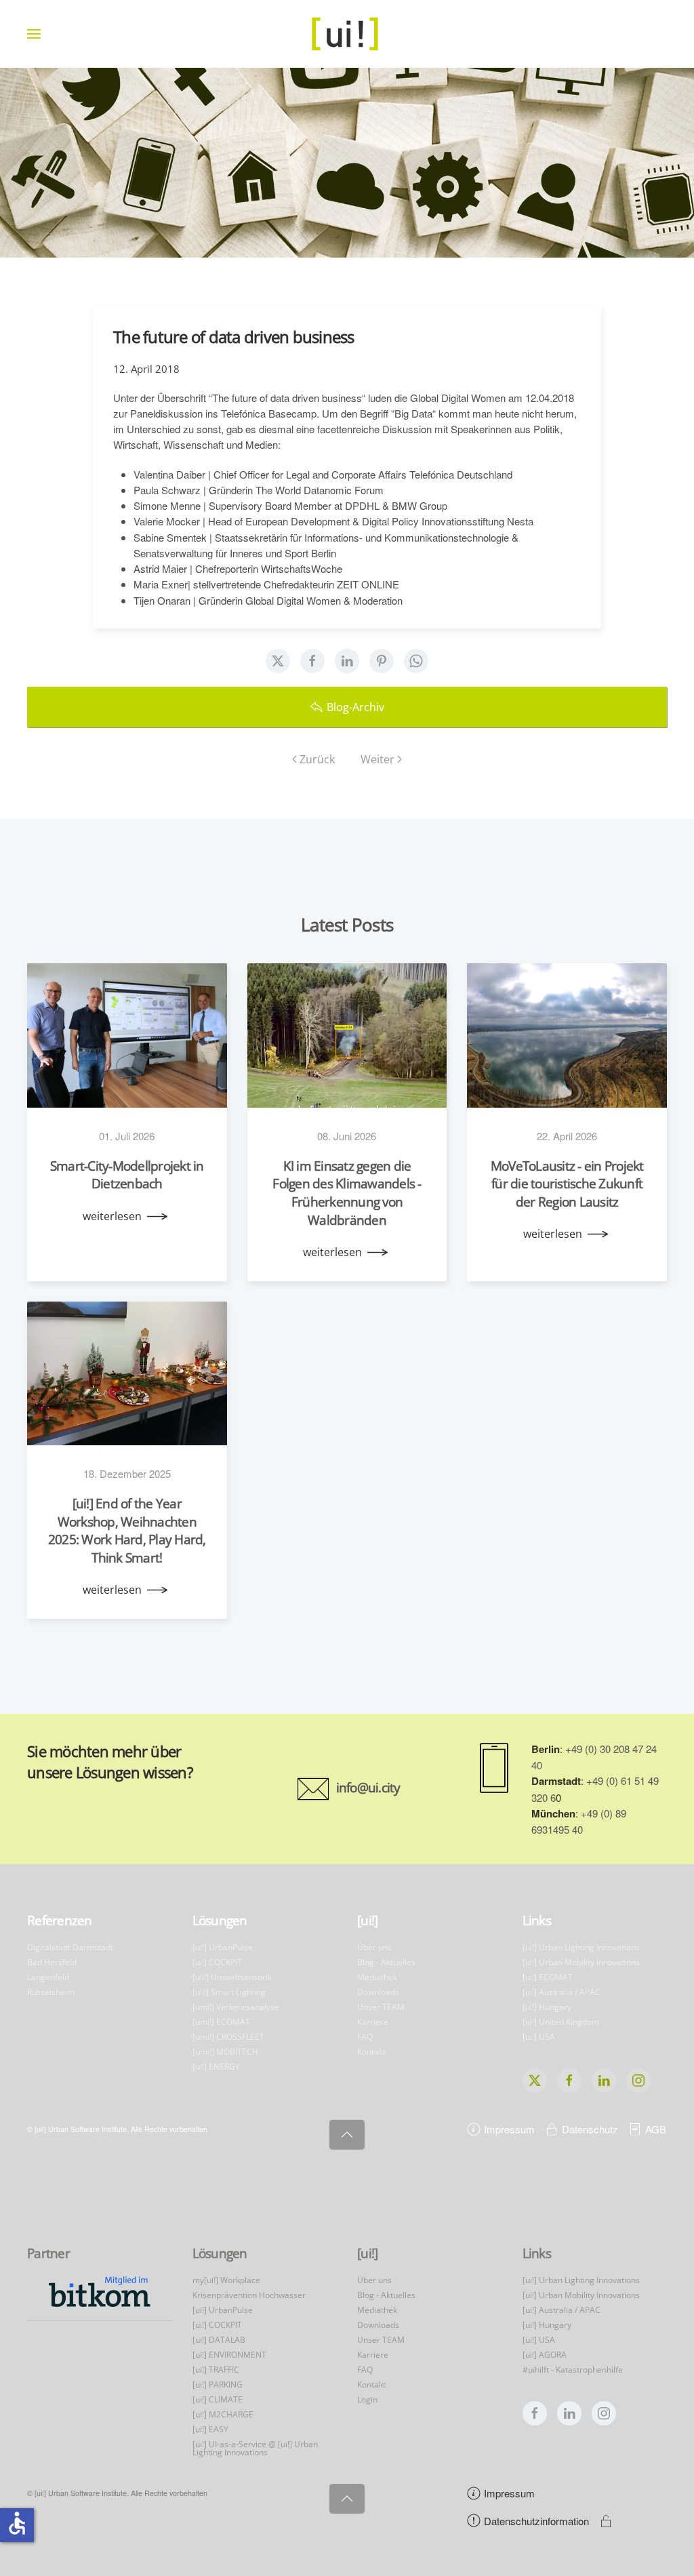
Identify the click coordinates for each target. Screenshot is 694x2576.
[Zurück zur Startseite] (347, 34)
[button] (34, 34)
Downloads (378, 1992)
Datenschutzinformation (536, 2521)
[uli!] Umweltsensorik (232, 1977)
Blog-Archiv (355, 707)
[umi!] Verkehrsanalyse (236, 2007)
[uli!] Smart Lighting (229, 1992)
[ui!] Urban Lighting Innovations (581, 1947)
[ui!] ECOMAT (548, 1977)
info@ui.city (368, 1788)
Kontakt (371, 2052)
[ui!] (367, 2253)
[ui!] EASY (210, 2429)
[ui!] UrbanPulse (223, 1947)
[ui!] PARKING (218, 2384)
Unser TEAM (381, 2007)
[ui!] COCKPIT (217, 1962)
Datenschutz (590, 2129)
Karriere (373, 2022)
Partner (48, 2253)
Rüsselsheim (51, 1992)
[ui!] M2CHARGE (223, 2414)
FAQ (365, 2037)
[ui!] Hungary (547, 2007)
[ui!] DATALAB (219, 2340)
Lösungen (220, 1920)
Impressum (509, 2129)
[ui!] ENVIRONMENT (229, 2355)
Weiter (377, 759)
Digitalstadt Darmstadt (70, 1947)
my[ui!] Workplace (226, 2280)
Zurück (317, 759)
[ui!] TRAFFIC (216, 2370)
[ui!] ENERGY (216, 2067)
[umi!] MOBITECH (225, 2052)
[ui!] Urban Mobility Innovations (581, 1962)
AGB (656, 2129)
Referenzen (60, 1920)
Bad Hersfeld (52, 1962)
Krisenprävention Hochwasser (249, 2295)
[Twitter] (278, 661)
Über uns (374, 1947)
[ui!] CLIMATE (218, 2399)
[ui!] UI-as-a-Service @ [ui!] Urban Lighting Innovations (255, 2448)
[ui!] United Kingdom (561, 2022)
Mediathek (377, 1977)
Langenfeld (48, 1977)
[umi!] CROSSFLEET (228, 2037)
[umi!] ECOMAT (221, 2022)
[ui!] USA (539, 2037)
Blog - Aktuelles (386, 1962)
